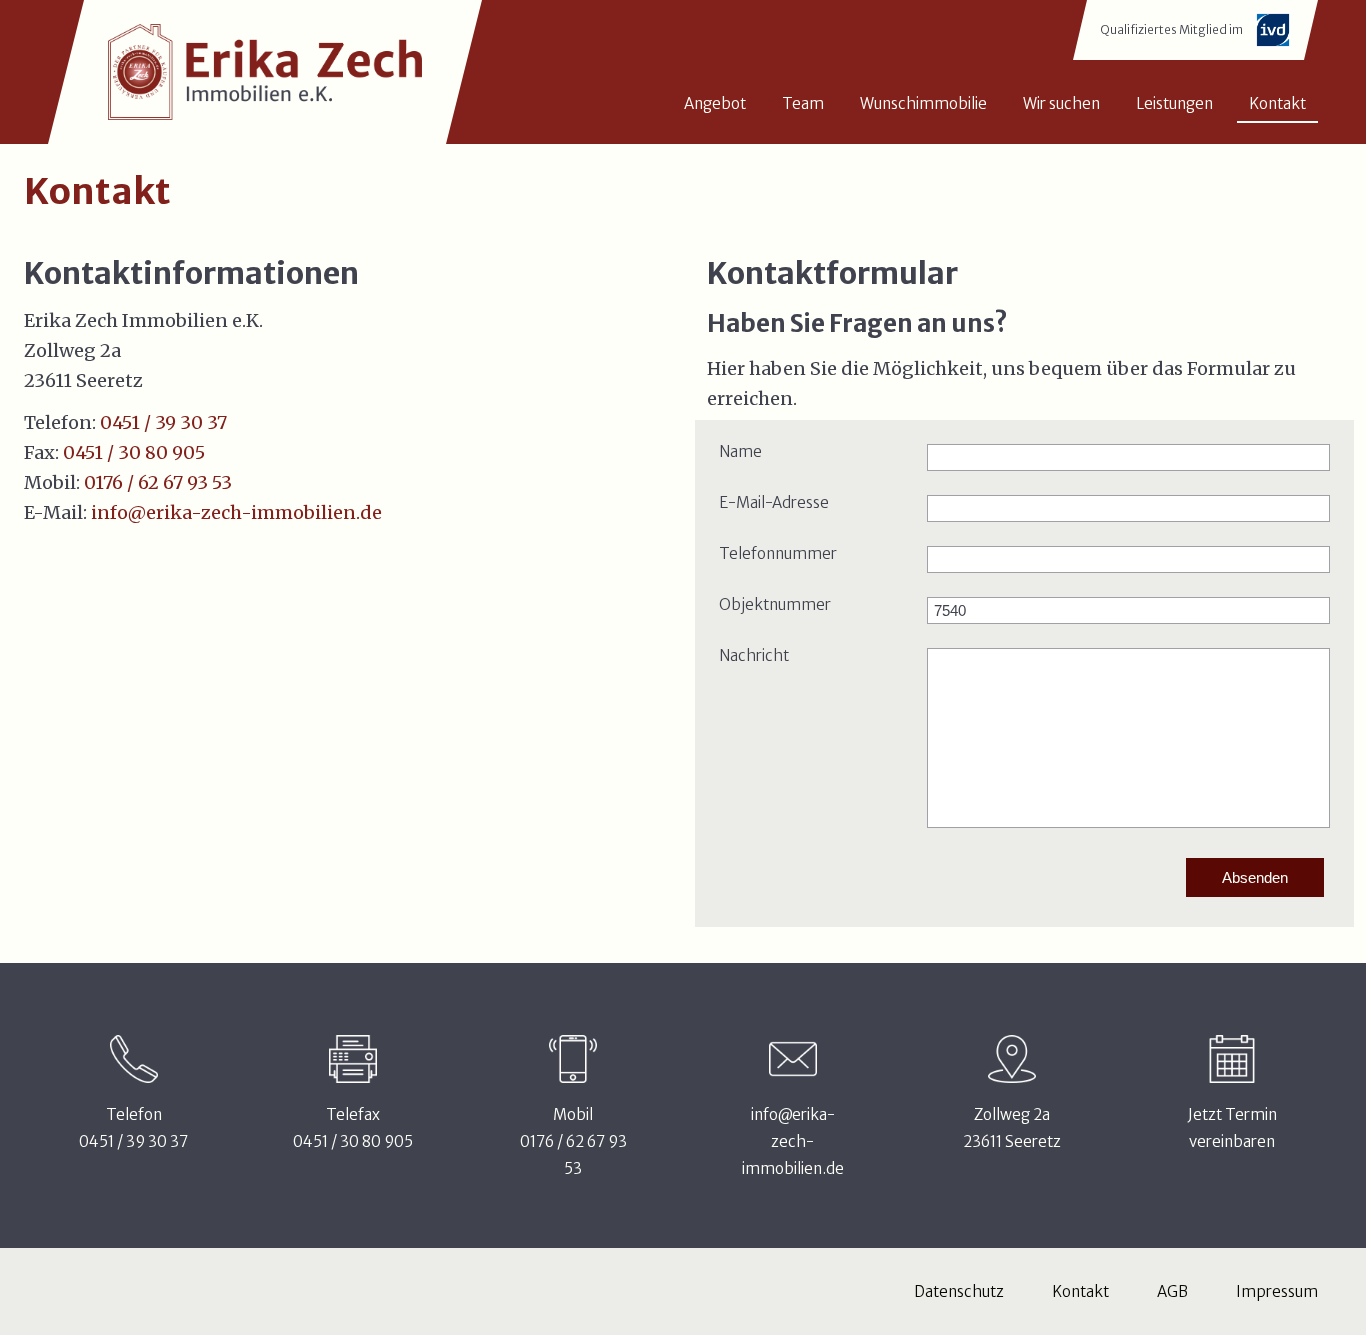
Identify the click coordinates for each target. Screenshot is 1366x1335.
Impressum (1277, 1291)
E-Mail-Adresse (774, 502)
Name (740, 451)
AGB (1172, 1291)
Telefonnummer (778, 553)
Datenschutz (959, 1291)
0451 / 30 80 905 (134, 452)
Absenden (1255, 877)
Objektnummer (775, 604)
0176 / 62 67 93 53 (158, 482)
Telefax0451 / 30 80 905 (353, 1128)
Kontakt (1080, 1291)
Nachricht (754, 655)
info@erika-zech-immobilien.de (236, 512)
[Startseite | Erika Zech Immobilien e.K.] (265, 72)
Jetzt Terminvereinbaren (1232, 1128)
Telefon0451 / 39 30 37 (133, 1128)
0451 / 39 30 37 (163, 422)
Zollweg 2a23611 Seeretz (1012, 1128)
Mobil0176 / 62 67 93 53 (573, 1141)
